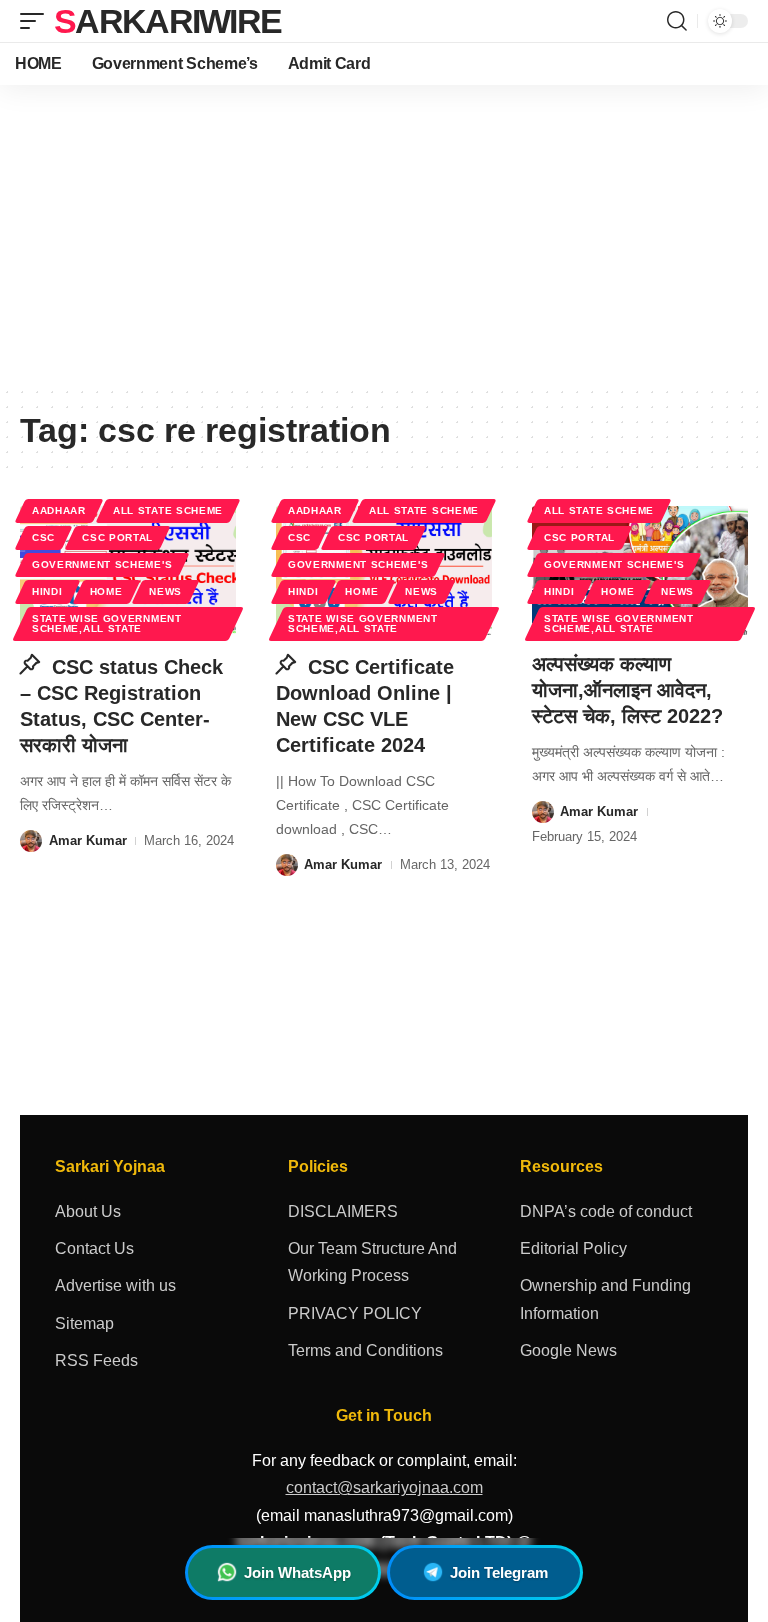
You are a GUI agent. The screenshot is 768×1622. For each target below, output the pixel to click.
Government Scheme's (102, 564)
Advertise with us (115, 1285)
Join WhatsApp (297, 1572)
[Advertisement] (384, 235)
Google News (568, 1350)
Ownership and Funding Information (605, 1299)
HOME (106, 591)
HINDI (47, 591)
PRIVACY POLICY (355, 1313)
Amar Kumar (88, 840)
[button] (37, 21)
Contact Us (94, 1248)
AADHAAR (59, 510)
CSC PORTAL (117, 537)
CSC (43, 537)
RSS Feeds (96, 1360)
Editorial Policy (573, 1248)
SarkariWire (167, 21)
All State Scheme (168, 510)
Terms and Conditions (365, 1350)
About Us (88, 1211)
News (165, 591)
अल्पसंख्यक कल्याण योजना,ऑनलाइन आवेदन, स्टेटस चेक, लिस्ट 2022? (627, 690)
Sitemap (84, 1323)
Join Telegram (499, 1572)
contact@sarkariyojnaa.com (384, 1487)
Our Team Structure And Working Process (372, 1262)
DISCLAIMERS (343, 1211)
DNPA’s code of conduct (606, 1211)
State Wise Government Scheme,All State (107, 623)
